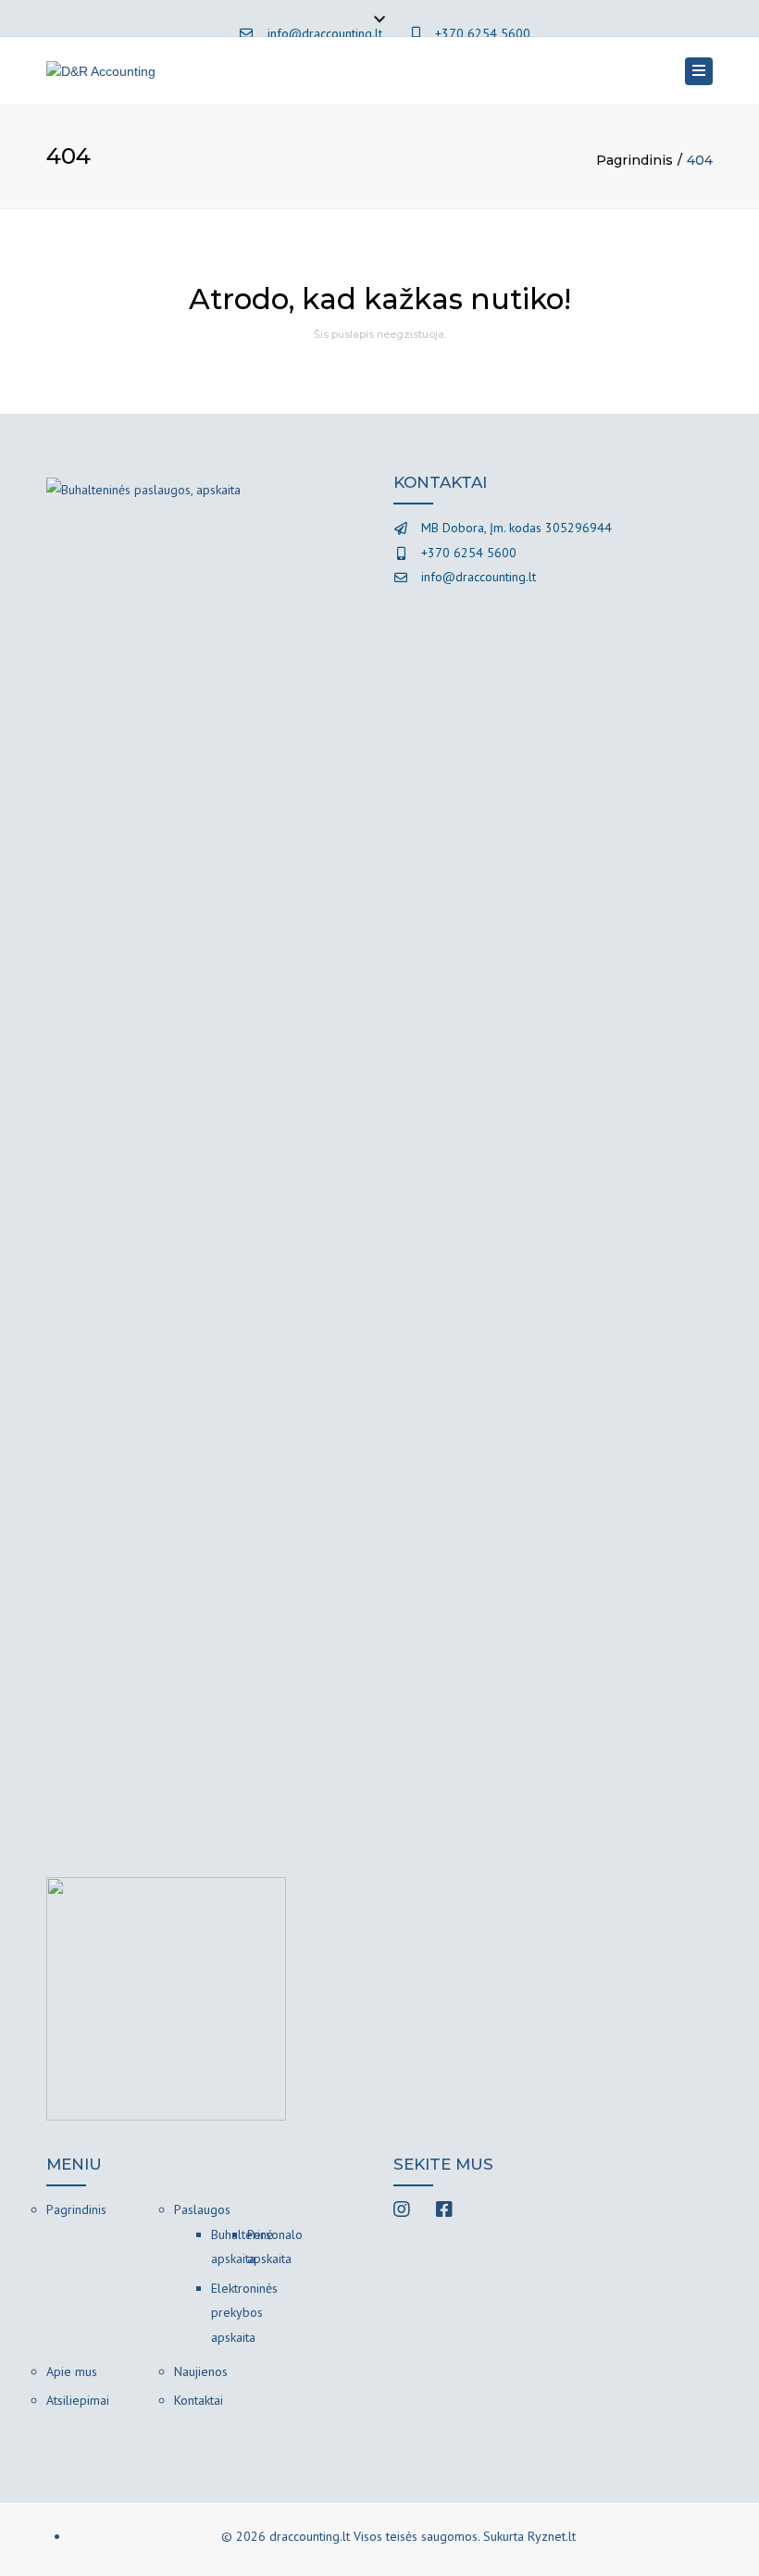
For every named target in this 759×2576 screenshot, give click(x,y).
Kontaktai (199, 2400)
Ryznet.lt (552, 2536)
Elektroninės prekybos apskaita (229, 2313)
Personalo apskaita (265, 2247)
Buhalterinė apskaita (229, 2247)
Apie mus (72, 2371)
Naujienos (201, 2371)
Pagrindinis (635, 160)
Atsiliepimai (78, 2400)
